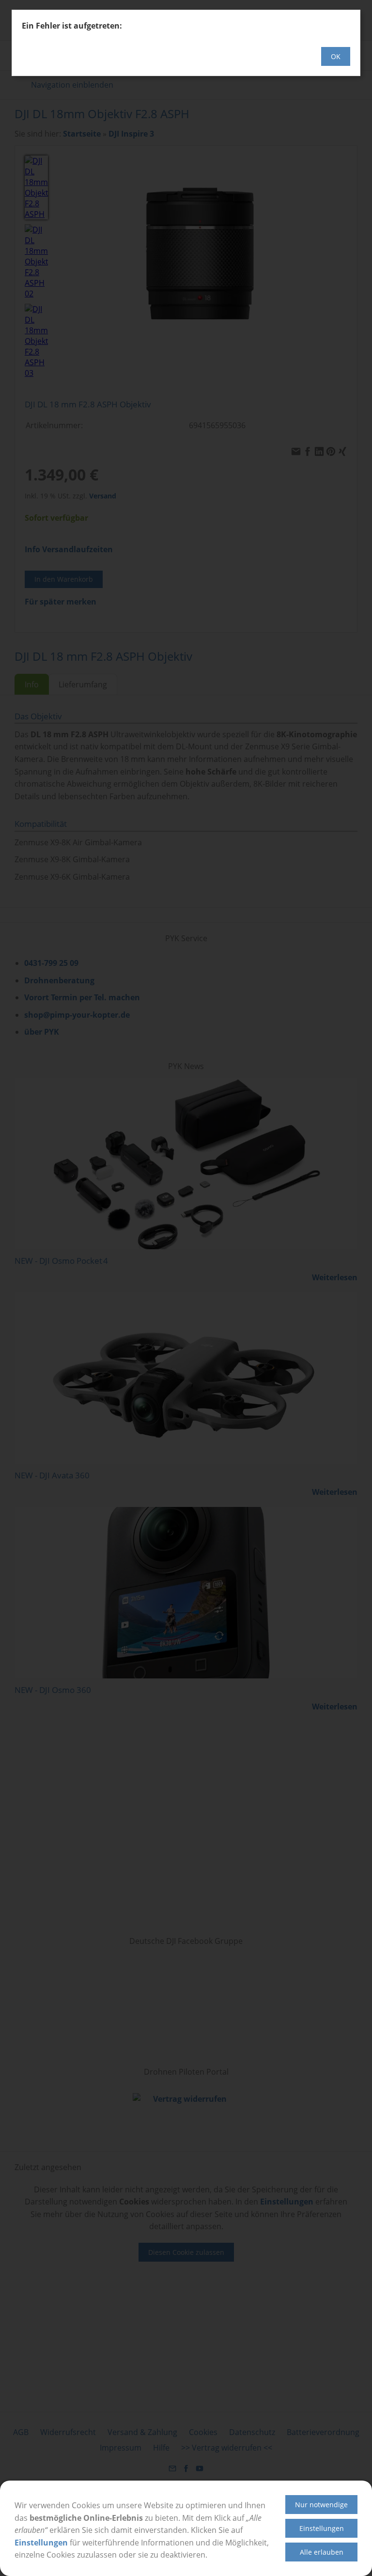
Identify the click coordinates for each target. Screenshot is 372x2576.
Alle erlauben (322, 2552)
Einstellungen (41, 2543)
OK (336, 56)
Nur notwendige (321, 2505)
